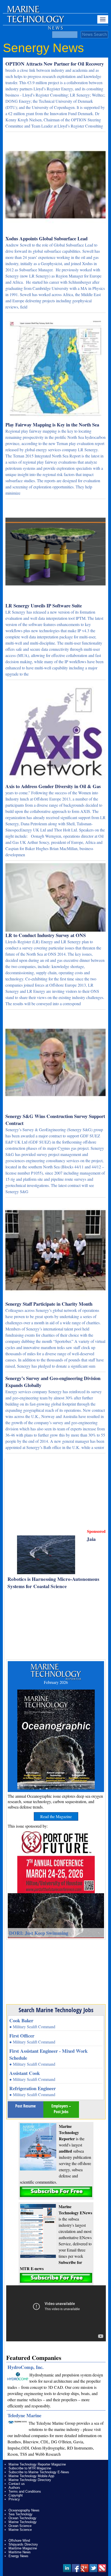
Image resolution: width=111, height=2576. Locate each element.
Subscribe (56, 2192)
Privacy (14, 2499)
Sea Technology (21, 2514)
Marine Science (20, 2530)
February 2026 (56, 1682)
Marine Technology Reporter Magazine (37, 2464)
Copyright (16, 2495)
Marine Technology (23, 2522)
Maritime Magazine (23, 2548)
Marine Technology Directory (30, 2480)
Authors (14, 2488)
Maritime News (20, 2552)
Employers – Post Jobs (61, 2109)
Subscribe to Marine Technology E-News (39, 2472)
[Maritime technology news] (35, 19)
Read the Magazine (56, 1816)
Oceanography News (24, 2510)
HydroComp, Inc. (26, 2367)
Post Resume (25, 2106)
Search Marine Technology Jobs (56, 2010)
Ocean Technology (22, 2518)
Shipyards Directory (23, 2544)
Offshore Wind (19, 2541)
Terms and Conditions (25, 2491)
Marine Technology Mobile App (31, 2476)
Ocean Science (20, 2526)
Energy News (18, 2556)
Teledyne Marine (24, 2415)
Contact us (17, 2484)
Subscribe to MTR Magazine (30, 2468)
